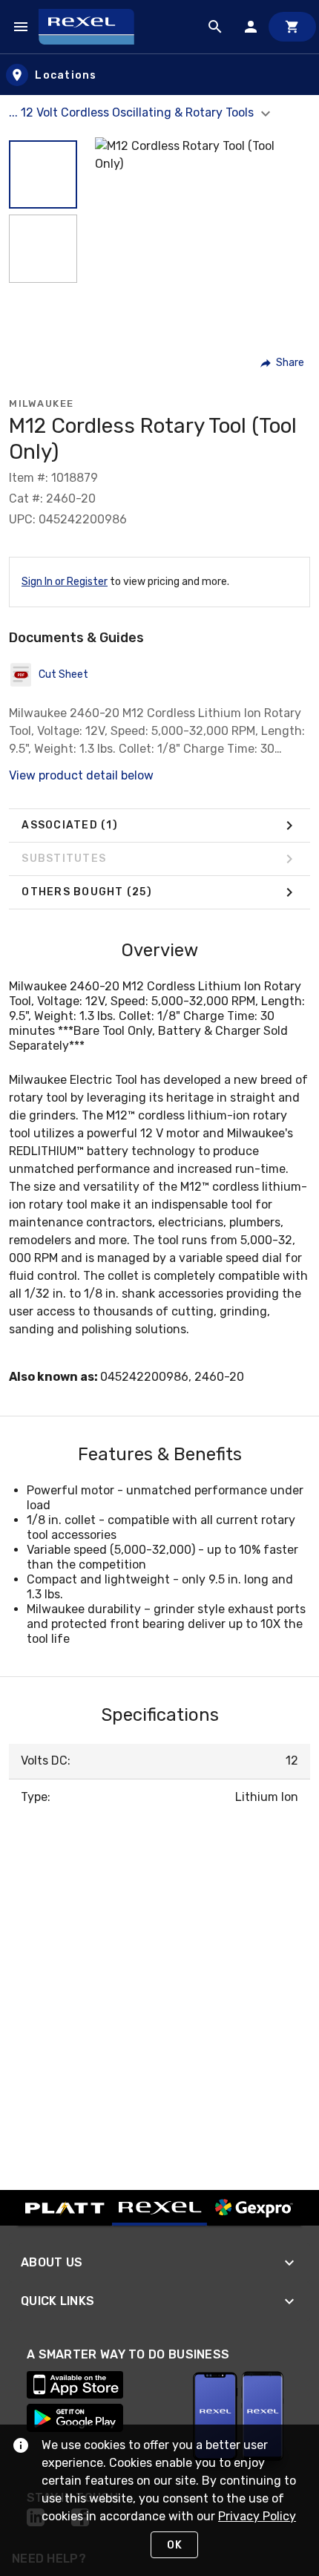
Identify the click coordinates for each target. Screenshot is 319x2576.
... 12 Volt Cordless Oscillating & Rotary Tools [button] (133, 112)
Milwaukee (42, 403)
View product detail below (81, 775)
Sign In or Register (65, 582)
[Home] (93, 27)
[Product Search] (215, 27)
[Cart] (292, 27)
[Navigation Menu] (21, 27)
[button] (43, 174)
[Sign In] (251, 27)
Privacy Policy (257, 2516)
